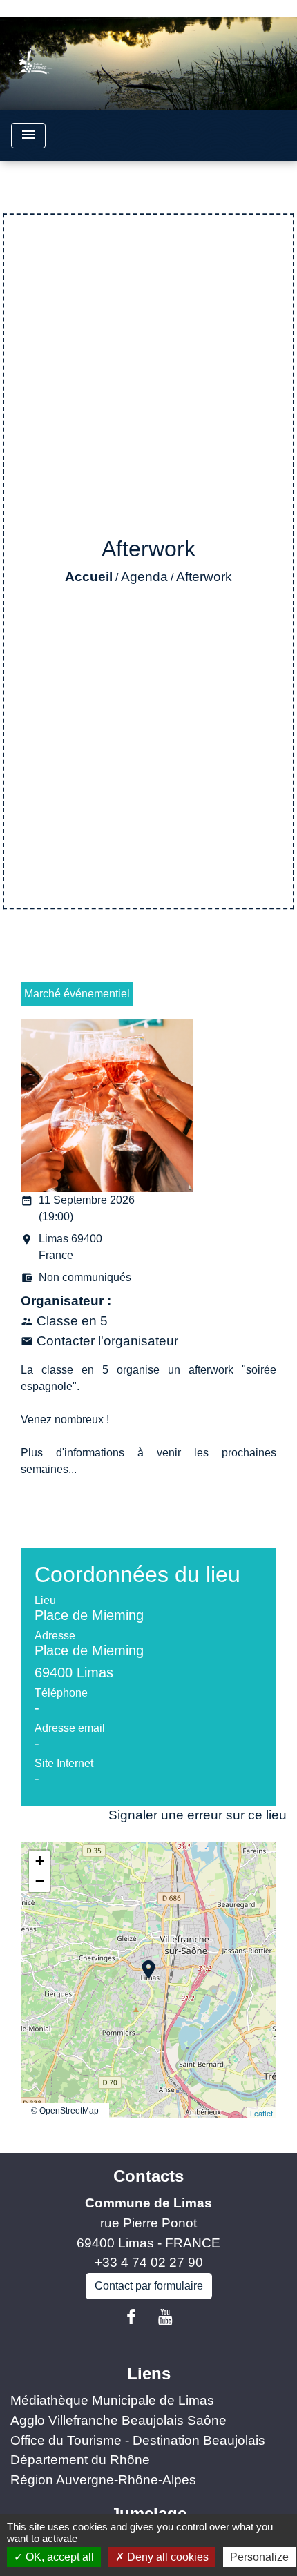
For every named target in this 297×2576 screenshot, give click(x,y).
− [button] (40, 1881)
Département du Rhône (80, 2460)
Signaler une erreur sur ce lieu (198, 1815)
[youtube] (166, 2317)
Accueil (89, 577)
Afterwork (204, 577)
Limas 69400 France (61, 1247)
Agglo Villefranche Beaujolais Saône (118, 2420)
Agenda (144, 577)
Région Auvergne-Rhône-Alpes (103, 2480)
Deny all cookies (166, 2557)
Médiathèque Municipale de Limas (112, 2400)
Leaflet (261, 2113)
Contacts (148, 2176)
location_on (142, 1962)
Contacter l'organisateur (107, 1341)
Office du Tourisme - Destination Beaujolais (138, 2440)
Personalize (259, 2557)
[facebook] (131, 2317)
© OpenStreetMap (65, 2111)
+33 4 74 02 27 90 (149, 2262)
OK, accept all (58, 2557)
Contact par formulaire (149, 2286)
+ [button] (40, 1861)
